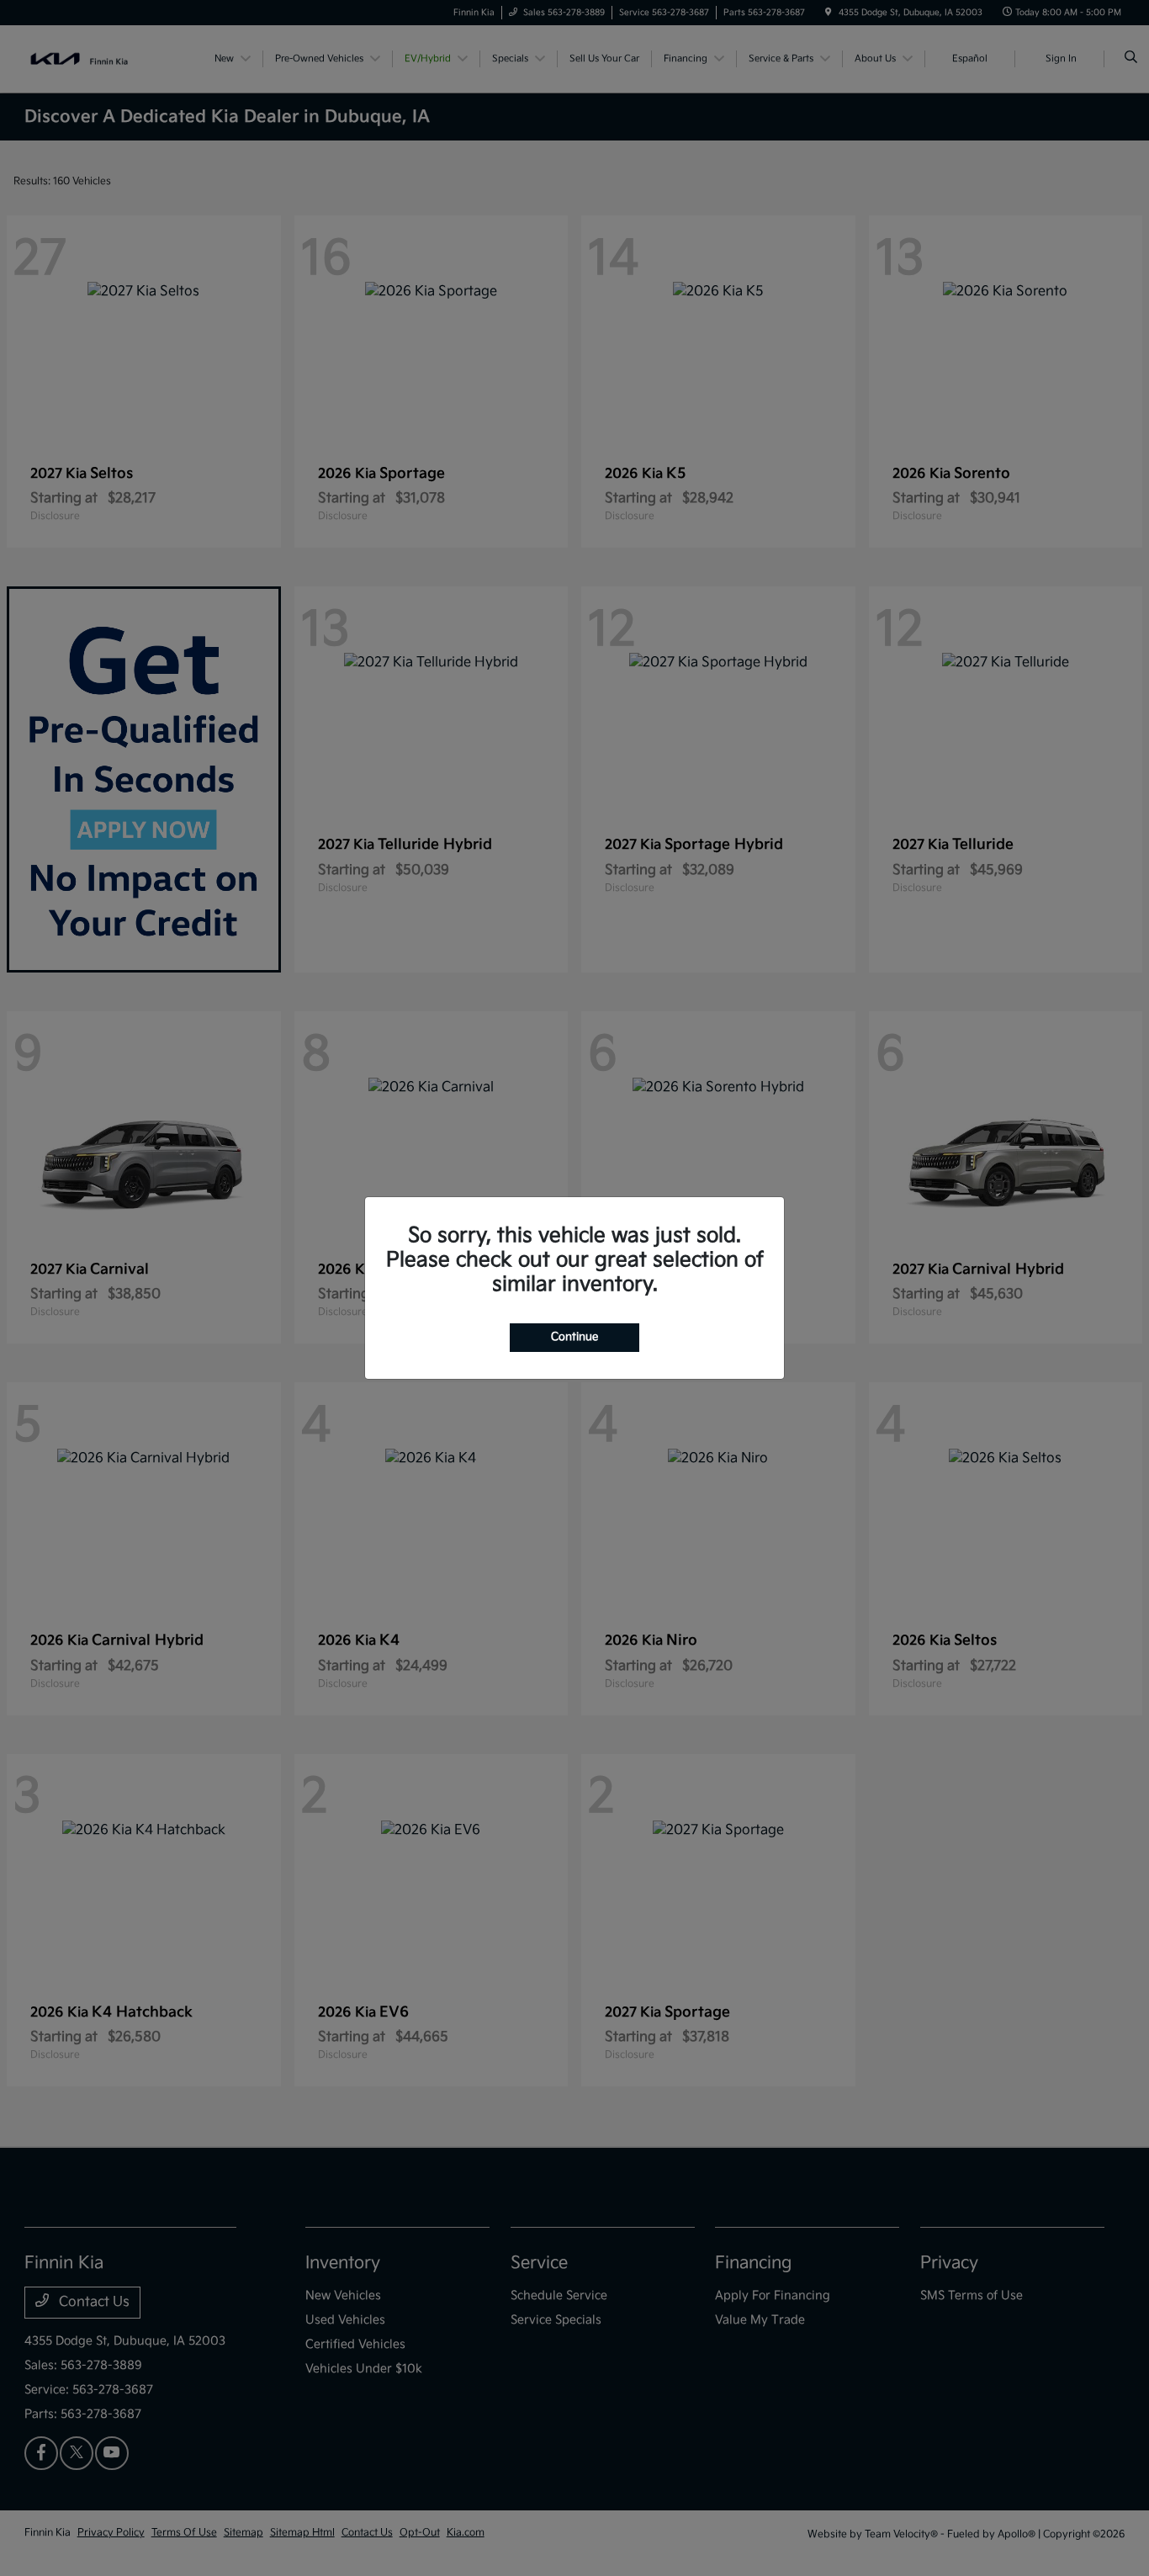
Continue (574, 1337)
